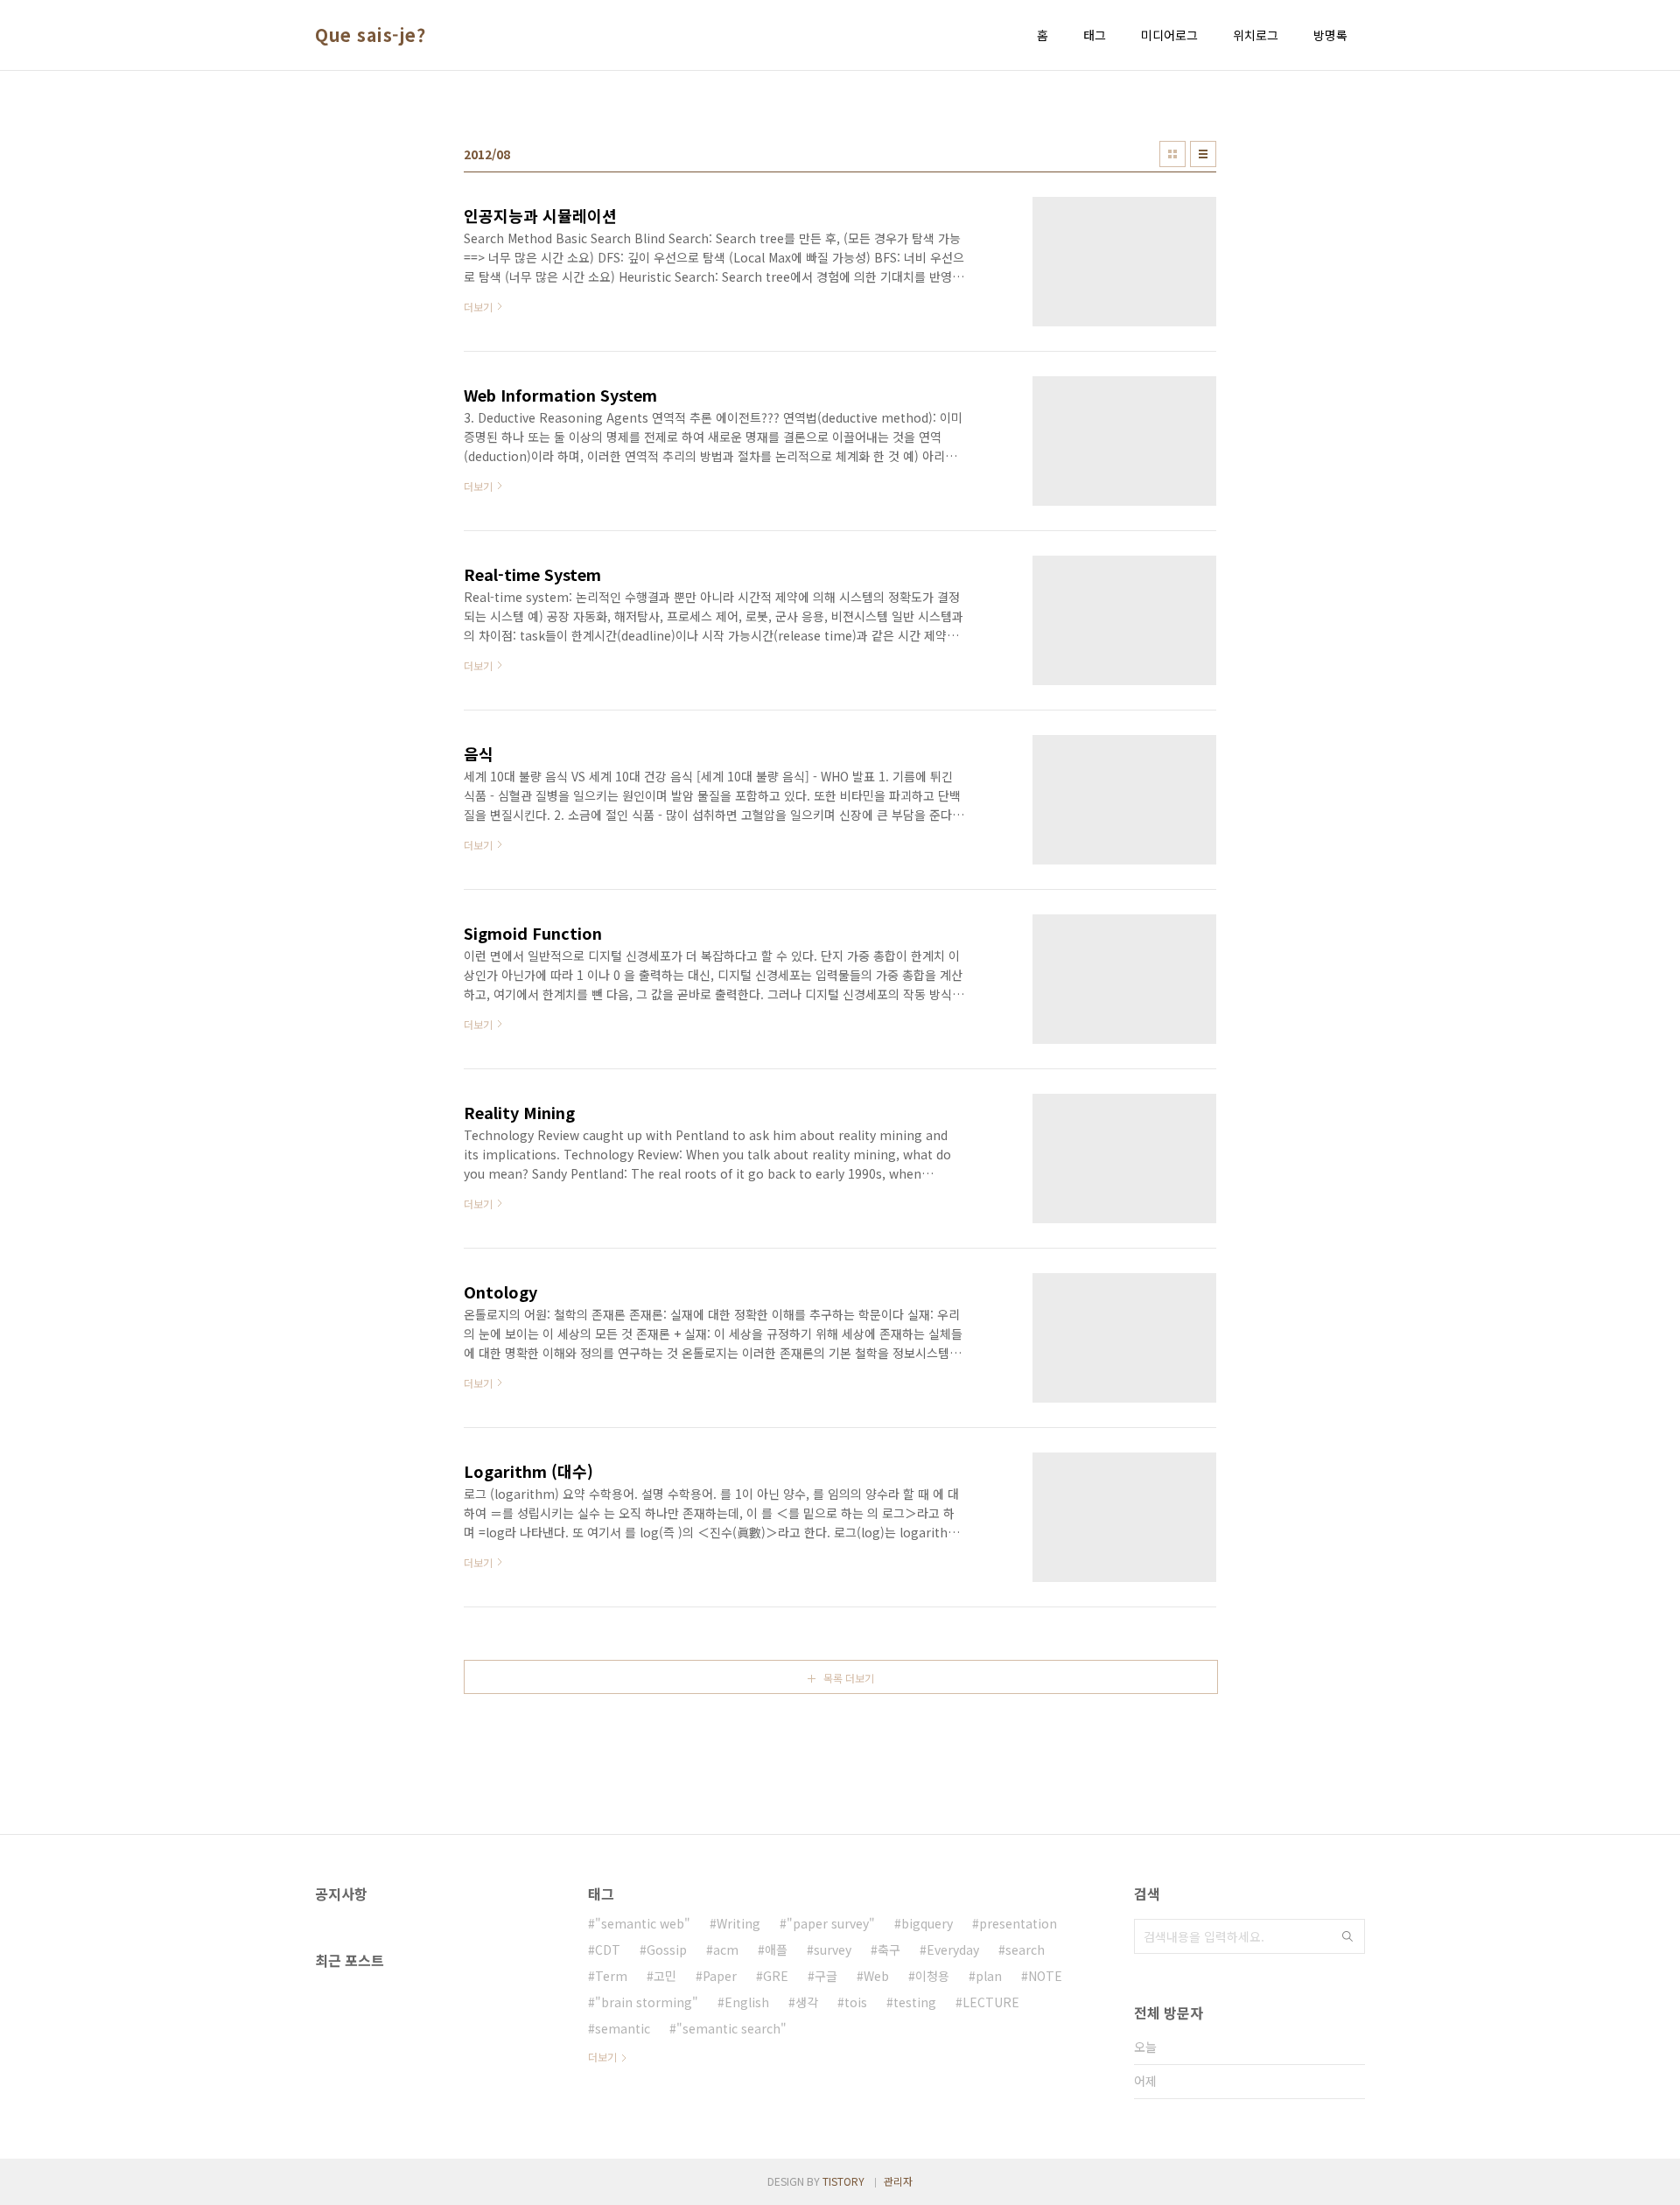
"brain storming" (647, 2002)
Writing (738, 1923)
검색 (1347, 1936)
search (1025, 1949)
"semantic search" (731, 2028)
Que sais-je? (370, 35)
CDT (608, 1949)
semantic (623, 2028)
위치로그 (1256, 35)
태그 (1095, 35)
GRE (776, 1976)
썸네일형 (1172, 154)
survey (833, 1949)
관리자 (898, 2181)
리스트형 (1203, 154)
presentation (1018, 1923)
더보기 (602, 2057)
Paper (720, 1976)
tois (856, 2002)
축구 (889, 1949)
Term (611, 1976)
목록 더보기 (849, 1678)
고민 (665, 1976)
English (747, 2002)
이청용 (932, 1976)
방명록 (1330, 35)
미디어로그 (1169, 35)
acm (726, 1949)
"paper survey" (831, 1923)
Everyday (953, 1949)
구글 (826, 1976)
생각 (807, 2002)
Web (876, 1976)
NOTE (1045, 1976)
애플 (776, 1949)
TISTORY (843, 2181)
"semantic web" (643, 1923)
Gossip (667, 1949)
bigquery (927, 1923)
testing (915, 2002)
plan (989, 1976)
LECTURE (991, 2002)
